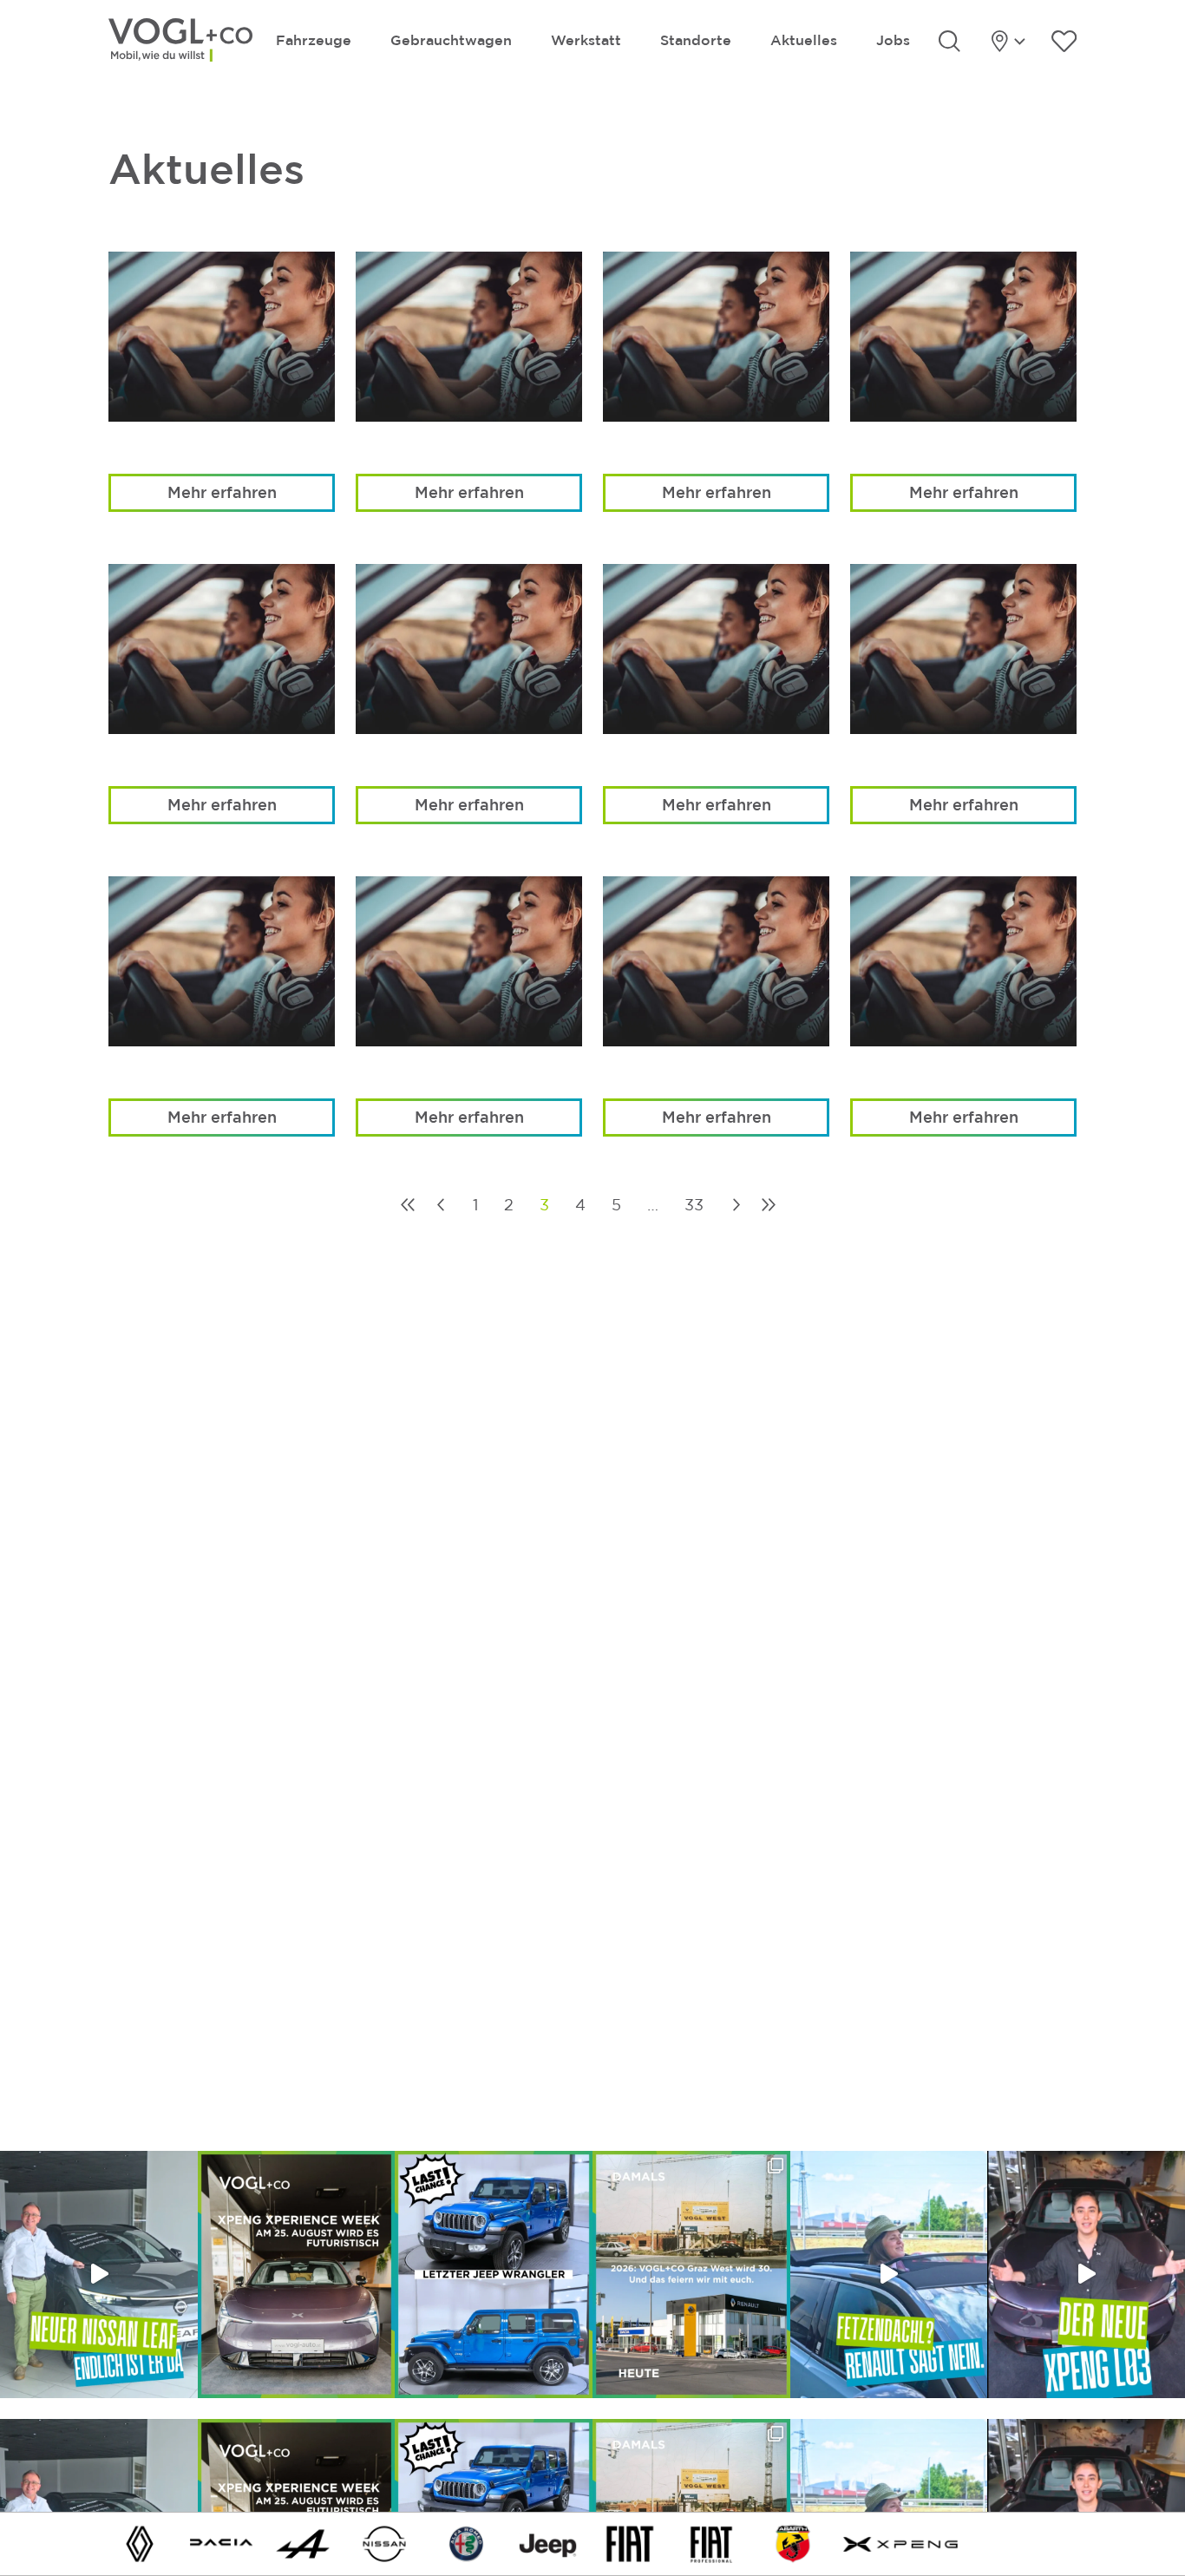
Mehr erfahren (222, 492)
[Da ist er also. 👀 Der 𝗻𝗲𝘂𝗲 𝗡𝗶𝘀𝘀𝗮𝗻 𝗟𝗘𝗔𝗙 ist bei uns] (99, 2274)
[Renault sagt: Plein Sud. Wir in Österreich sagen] (889, 2274)
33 (694, 1205)
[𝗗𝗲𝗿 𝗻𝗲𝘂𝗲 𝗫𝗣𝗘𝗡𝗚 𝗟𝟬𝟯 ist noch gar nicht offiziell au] (1086, 2274)
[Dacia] (221, 2543)
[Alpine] (303, 2543)
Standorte (696, 40)
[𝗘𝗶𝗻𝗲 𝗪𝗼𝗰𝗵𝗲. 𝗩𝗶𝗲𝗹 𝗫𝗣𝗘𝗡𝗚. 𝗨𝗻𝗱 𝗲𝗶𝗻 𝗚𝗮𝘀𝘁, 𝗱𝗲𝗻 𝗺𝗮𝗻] (297, 2274)
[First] (408, 1205)
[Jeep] (548, 2543)
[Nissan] (384, 2543)
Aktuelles (804, 40)
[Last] (769, 1205)
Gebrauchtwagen (451, 40)
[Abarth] (793, 2543)
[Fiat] (630, 2543)
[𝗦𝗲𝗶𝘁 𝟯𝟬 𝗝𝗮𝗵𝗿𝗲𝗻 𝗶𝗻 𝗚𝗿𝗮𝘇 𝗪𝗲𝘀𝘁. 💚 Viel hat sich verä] (691, 2274)
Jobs (893, 40)
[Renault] (140, 2543)
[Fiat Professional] (711, 2543)
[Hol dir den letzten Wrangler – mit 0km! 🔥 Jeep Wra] (494, 2274)
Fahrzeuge (314, 40)
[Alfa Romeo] (467, 2543)
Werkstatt (586, 40)
